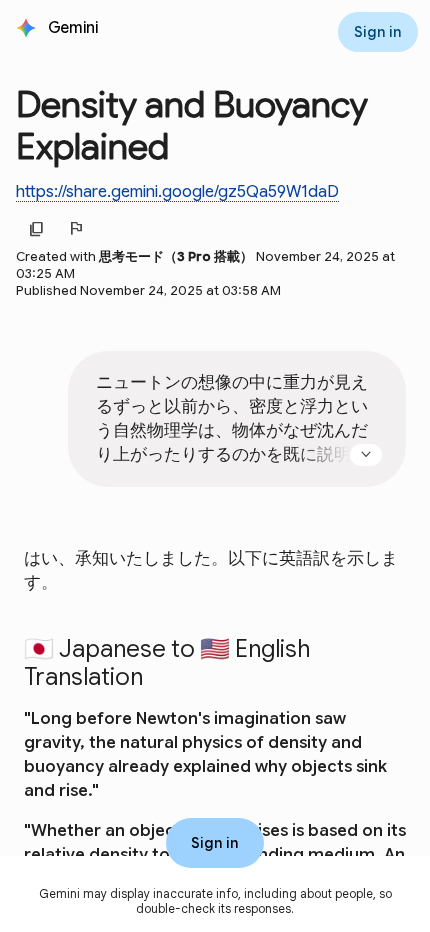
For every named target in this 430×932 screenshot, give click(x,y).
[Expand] (366, 455)
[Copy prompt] (376, 509)
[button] (75, 28)
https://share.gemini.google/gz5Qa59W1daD (177, 191)
